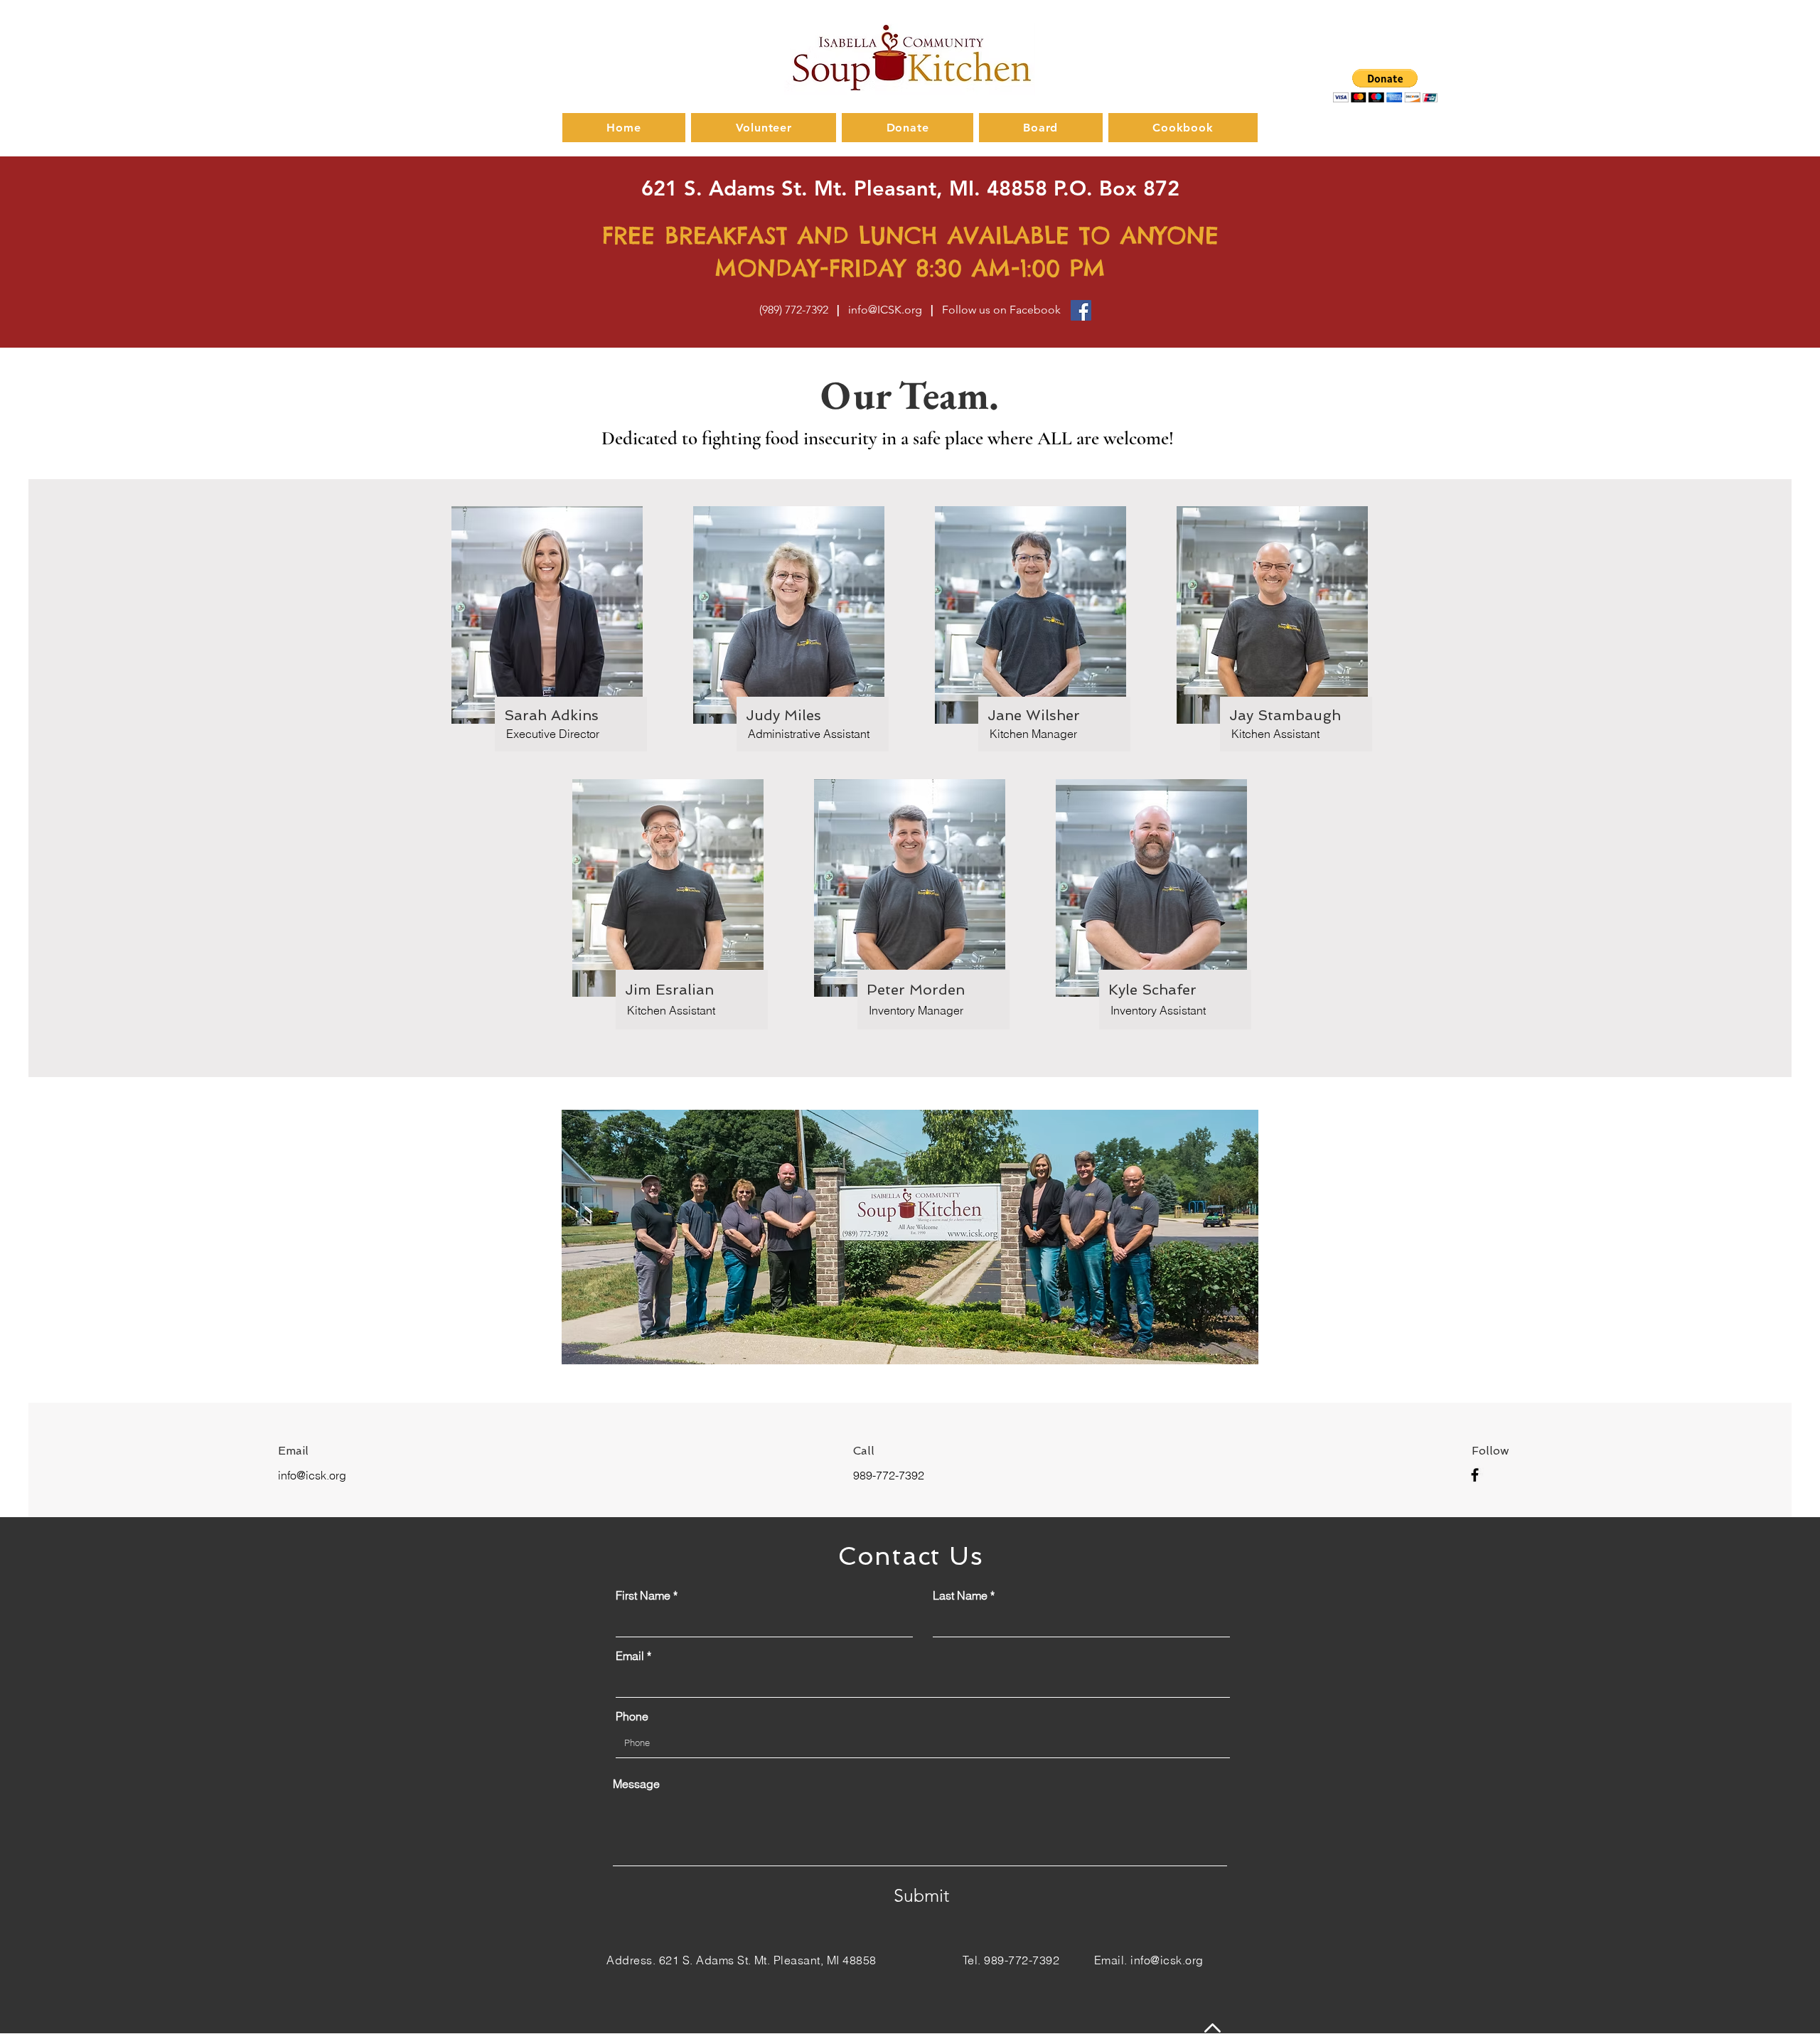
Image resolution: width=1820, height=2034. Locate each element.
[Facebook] (1081, 310)
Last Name (960, 1595)
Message (636, 1784)
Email (630, 1656)
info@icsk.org (312, 1475)
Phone (632, 1716)
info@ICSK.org (885, 310)
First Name (643, 1595)
